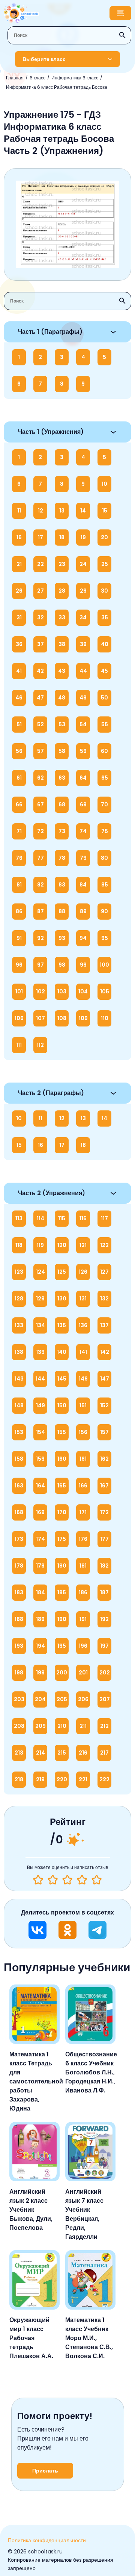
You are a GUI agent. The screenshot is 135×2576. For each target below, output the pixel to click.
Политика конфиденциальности (47, 2540)
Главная (15, 78)
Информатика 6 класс (75, 78)
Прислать (45, 2471)
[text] (97, 1880)
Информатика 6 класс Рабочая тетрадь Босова (57, 87)
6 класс (37, 78)
